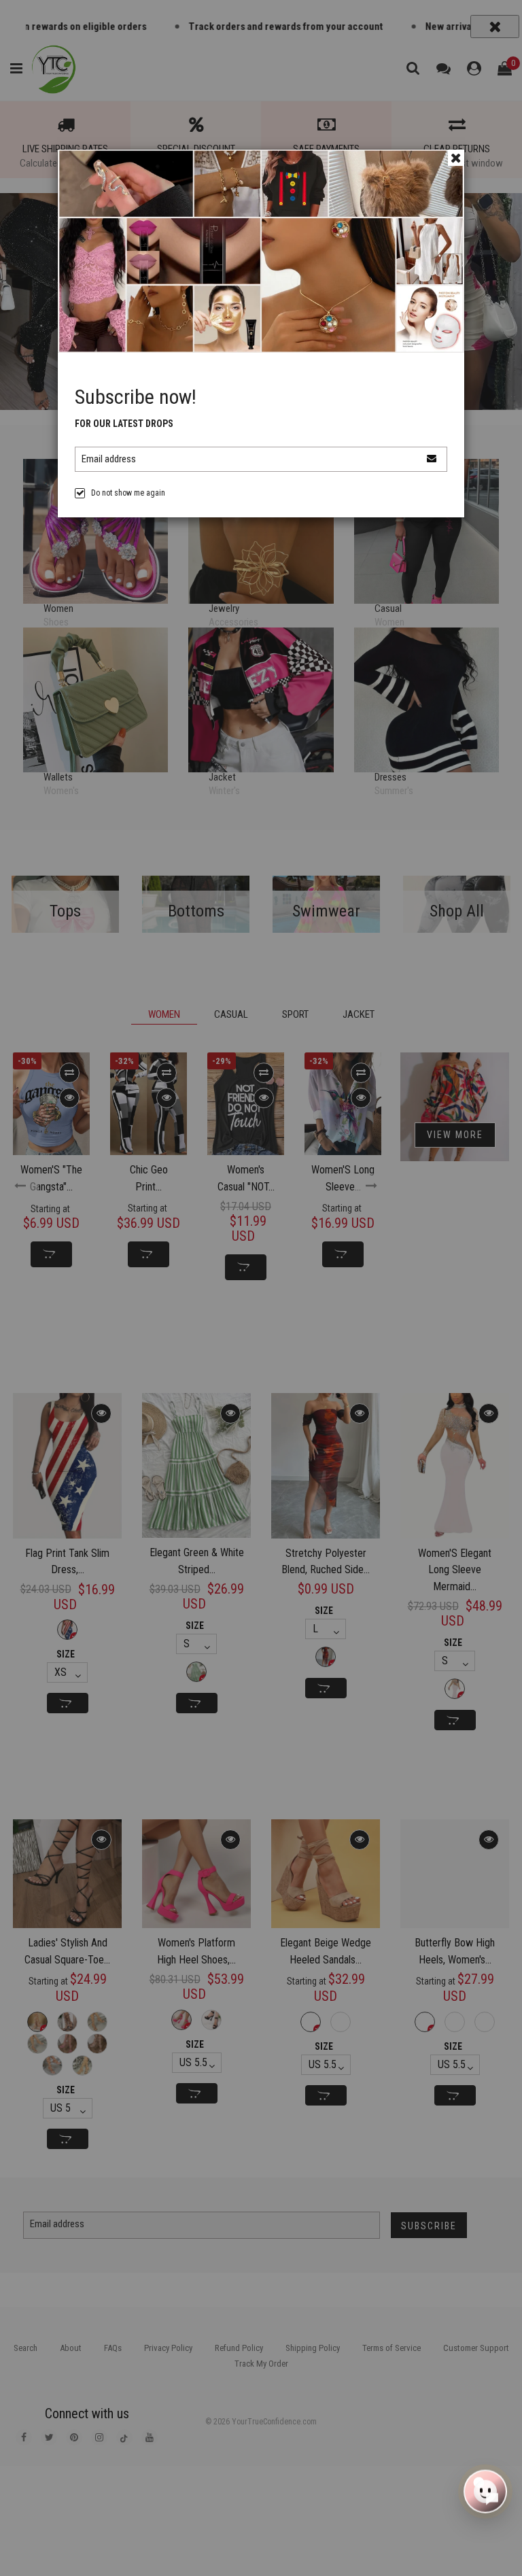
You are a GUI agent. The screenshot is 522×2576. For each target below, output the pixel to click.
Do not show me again (128, 493)
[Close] (456, 158)
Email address (109, 459)
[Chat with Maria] (485, 2488)
